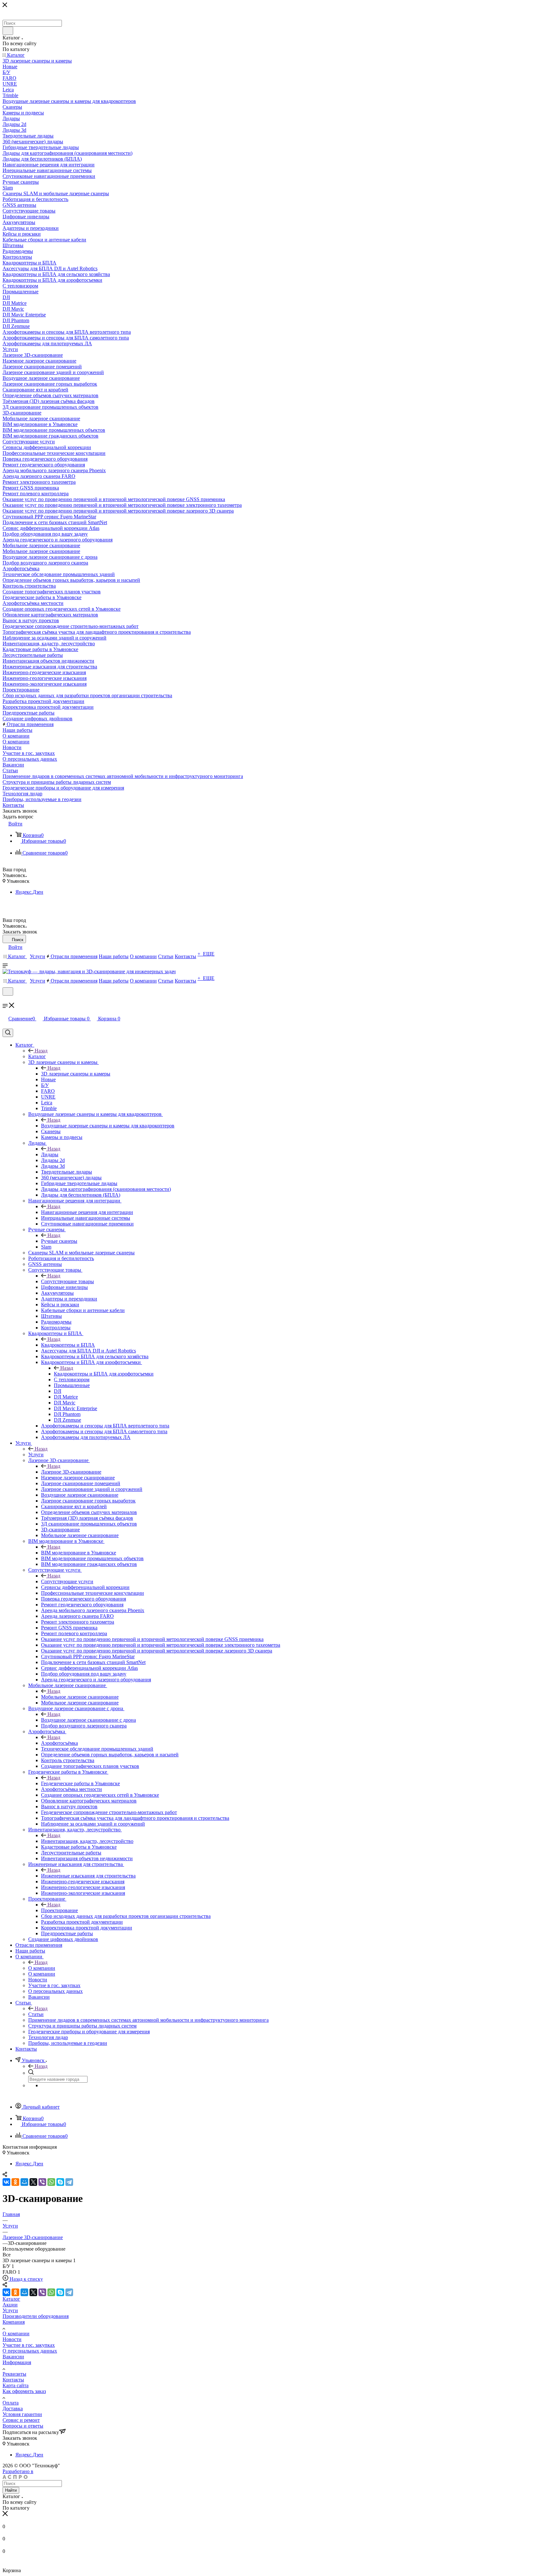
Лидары (50, 1154)
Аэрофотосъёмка (59, 1743)
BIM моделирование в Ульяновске (79, 1553)
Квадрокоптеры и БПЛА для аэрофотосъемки (104, 1374)
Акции (10, 2305)
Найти (11, 2490)
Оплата (11, 2403)
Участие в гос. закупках (29, 2345)
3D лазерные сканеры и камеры (76, 1074)
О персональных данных (30, 2351)
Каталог (37, 1056)
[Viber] (42, 2182)
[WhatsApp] (51, 2182)
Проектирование (59, 1910)
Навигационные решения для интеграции (87, 1212)
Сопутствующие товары (67, 1281)
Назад (41, 1051)
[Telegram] (69, 2182)
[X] (33, 2182)
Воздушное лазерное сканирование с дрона (88, 1720)
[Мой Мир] (24, 2182)
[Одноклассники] (15, 2182)
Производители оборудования (36, 2316)
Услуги (36, 1455)
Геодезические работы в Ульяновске (80, 1783)
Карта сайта (16, 2385)
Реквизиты (14, 2374)
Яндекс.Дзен (29, 892)
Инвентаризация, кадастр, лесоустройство (87, 1841)
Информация (17, 2362)
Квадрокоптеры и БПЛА (68, 1345)
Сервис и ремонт (21, 2420)
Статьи (36, 2014)
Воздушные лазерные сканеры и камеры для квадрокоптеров (108, 1126)
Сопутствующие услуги (67, 1581)
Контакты (13, 2380)
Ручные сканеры (59, 1241)
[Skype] (60, 2182)
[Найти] (8, 31)
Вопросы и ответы (23, 2426)
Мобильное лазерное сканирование (80, 1697)
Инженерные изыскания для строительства (88, 1876)
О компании (42, 1968)
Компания (14, 2322)
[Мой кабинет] (5, 1000)
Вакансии (13, 2357)
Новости (12, 2339)
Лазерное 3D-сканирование (71, 1472)
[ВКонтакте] (6, 2182)
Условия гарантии (22, 2414)
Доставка (13, 2409)
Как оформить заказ (24, 2391)
